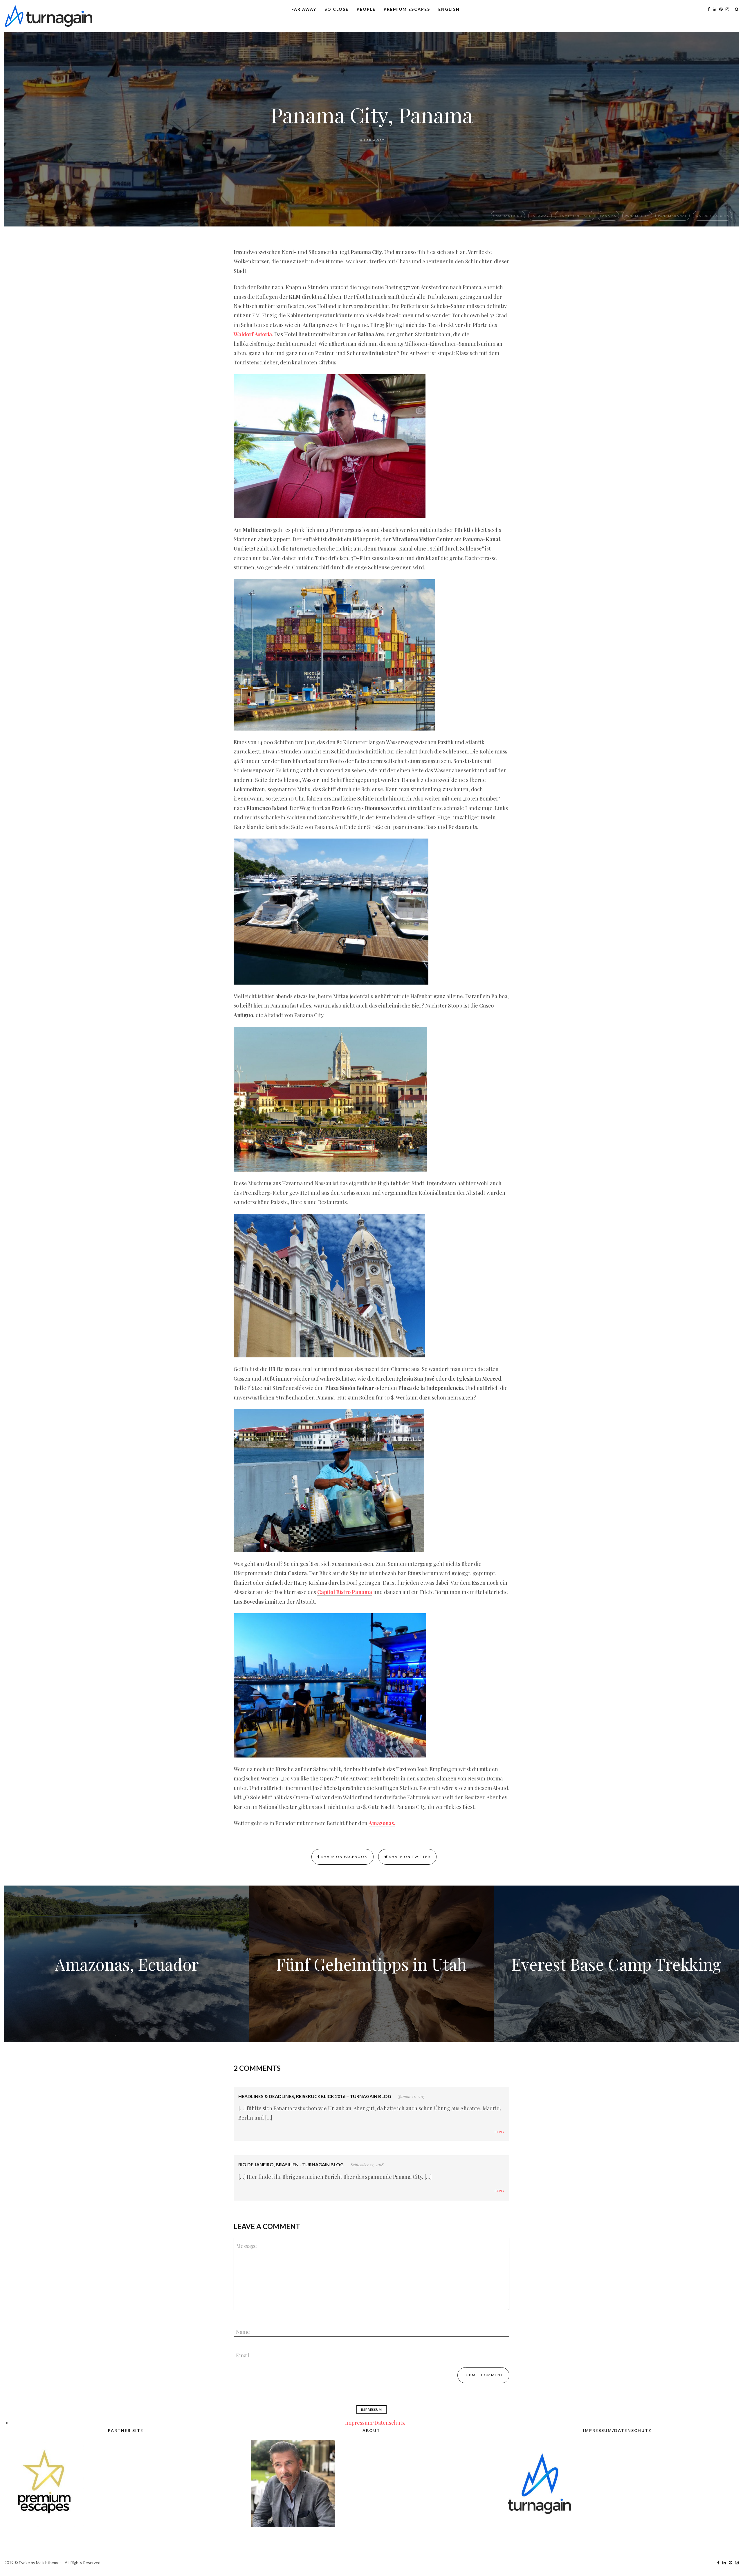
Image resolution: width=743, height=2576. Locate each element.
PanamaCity (637, 216)
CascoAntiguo (508, 216)
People (366, 9)
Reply (500, 2132)
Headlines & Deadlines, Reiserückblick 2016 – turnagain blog (315, 2096)
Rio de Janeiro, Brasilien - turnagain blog (291, 2164)
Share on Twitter (409, 1857)
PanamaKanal (672, 216)
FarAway (540, 216)
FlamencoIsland (575, 216)
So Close (337, 9)
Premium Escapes (407, 9)
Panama (608, 216)
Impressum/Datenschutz (375, 2423)
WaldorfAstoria (712, 216)
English (449, 9)
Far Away (304, 9)
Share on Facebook (344, 1857)
